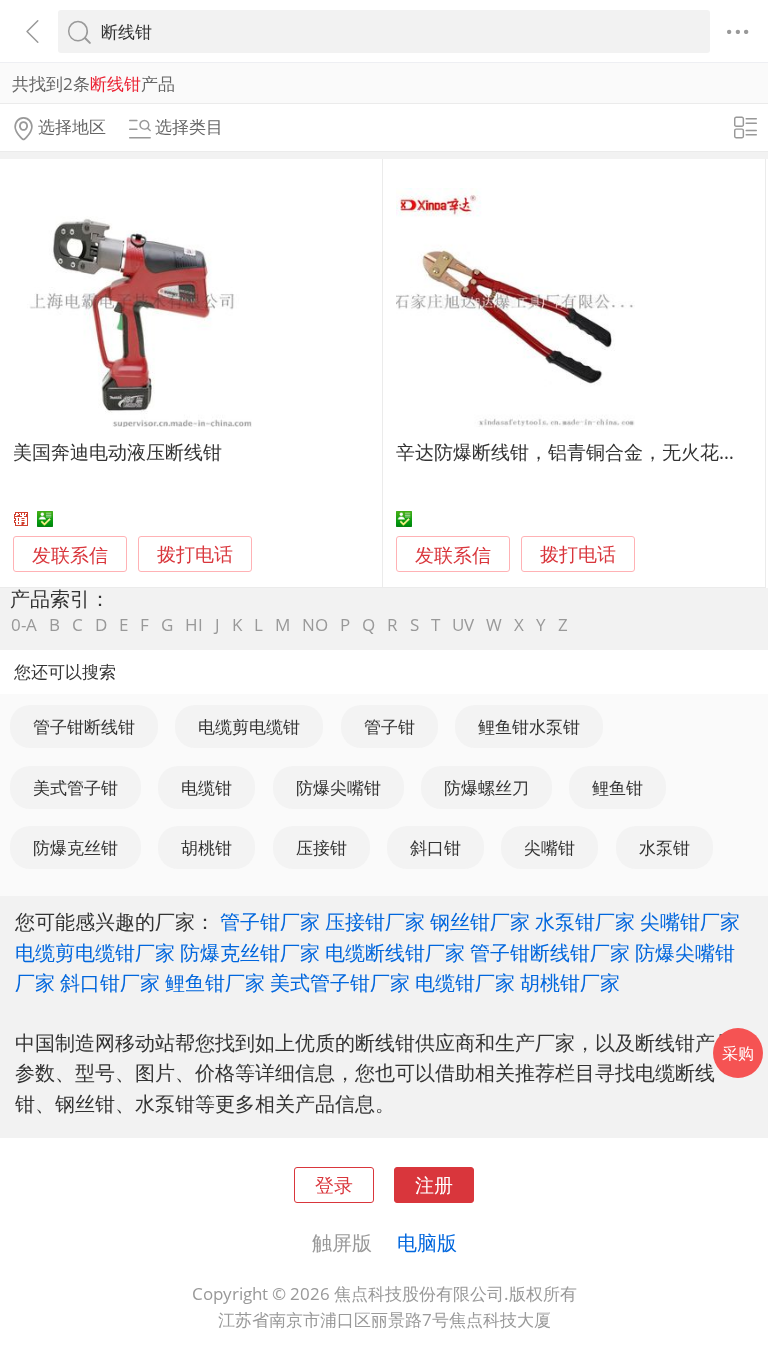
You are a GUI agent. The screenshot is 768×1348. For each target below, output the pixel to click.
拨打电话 (195, 554)
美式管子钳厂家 (340, 982)
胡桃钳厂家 (570, 982)
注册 (434, 1184)
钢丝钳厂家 (480, 921)
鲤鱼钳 (617, 787)
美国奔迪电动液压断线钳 (117, 451)
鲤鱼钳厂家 (215, 982)
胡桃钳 (206, 847)
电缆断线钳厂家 (395, 952)
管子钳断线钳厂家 (550, 952)
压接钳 (321, 847)
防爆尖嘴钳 (338, 787)
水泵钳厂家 (585, 921)
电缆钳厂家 (465, 982)
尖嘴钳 (549, 847)
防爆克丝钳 (75, 847)
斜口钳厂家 (110, 982)
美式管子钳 (75, 787)
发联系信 (70, 554)
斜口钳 (435, 847)
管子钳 (389, 726)
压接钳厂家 (375, 921)
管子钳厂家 (270, 921)
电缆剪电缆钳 (249, 726)
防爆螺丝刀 (486, 787)
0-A (24, 624)
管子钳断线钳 (84, 726)
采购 (738, 1053)
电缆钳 (206, 787)
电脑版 (427, 1242)
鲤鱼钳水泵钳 (529, 726)
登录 (334, 1184)
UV (463, 624)
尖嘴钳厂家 (690, 921)
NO (315, 624)
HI (194, 624)
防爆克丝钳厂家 (250, 952)
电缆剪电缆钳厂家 (95, 952)
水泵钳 (664, 847)
